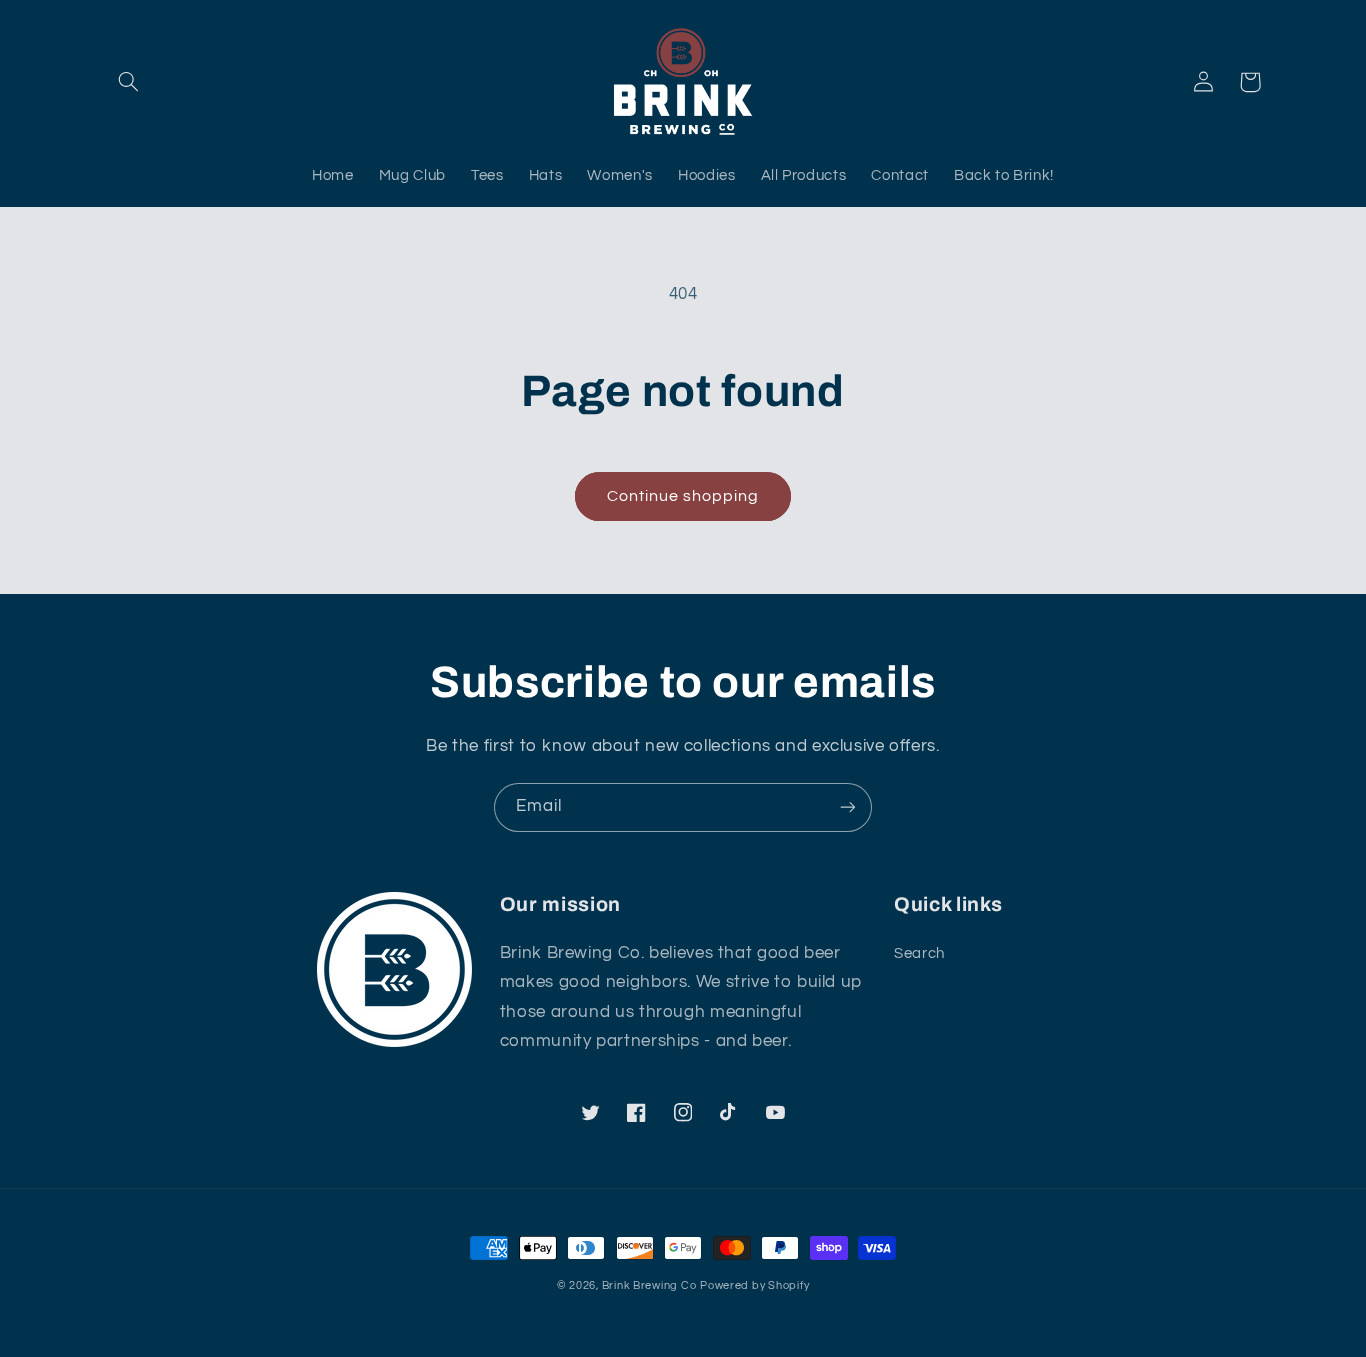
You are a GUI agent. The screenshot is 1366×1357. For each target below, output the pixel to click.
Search (919, 953)
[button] (129, 82)
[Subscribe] (848, 807)
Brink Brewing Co (649, 1285)
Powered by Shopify (754, 1285)
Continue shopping (683, 496)
